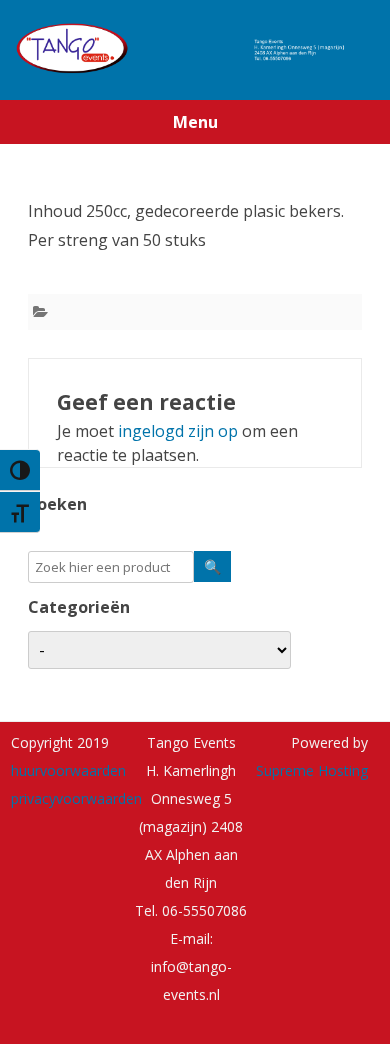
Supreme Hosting (312, 770)
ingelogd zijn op (178, 431)
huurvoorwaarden (68, 770)
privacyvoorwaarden (76, 798)
